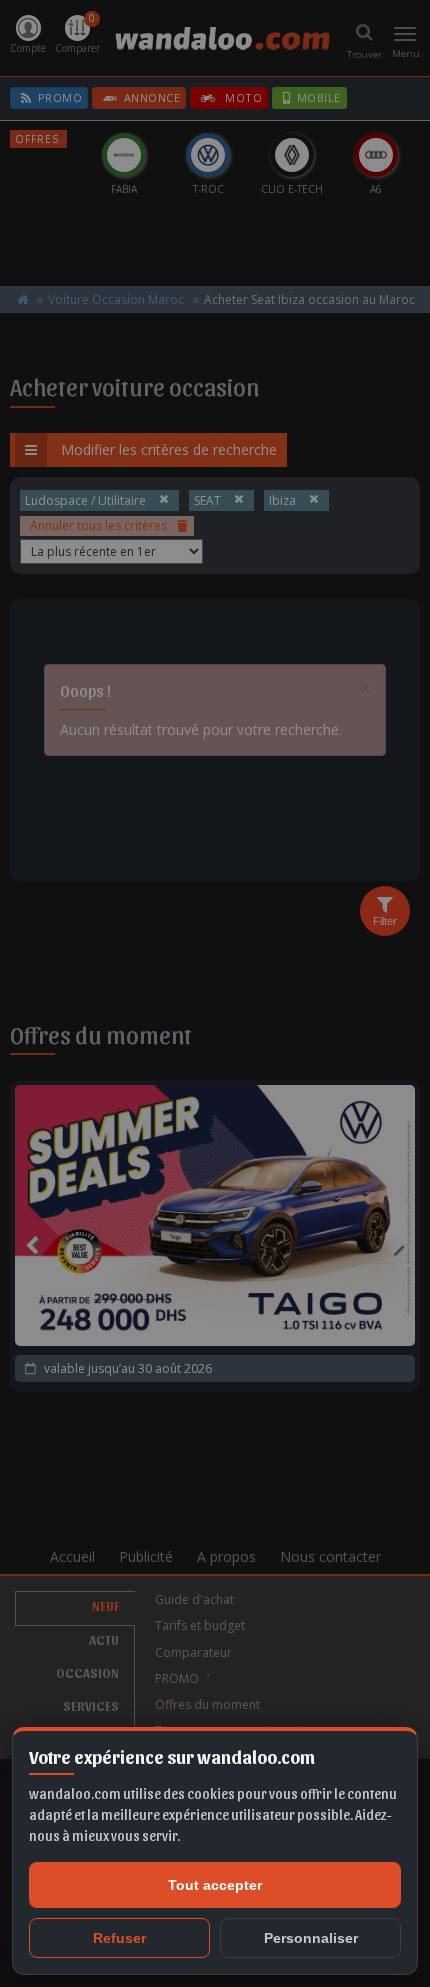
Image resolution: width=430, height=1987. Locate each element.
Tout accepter (215, 1885)
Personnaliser (311, 1938)
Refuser (119, 1938)
